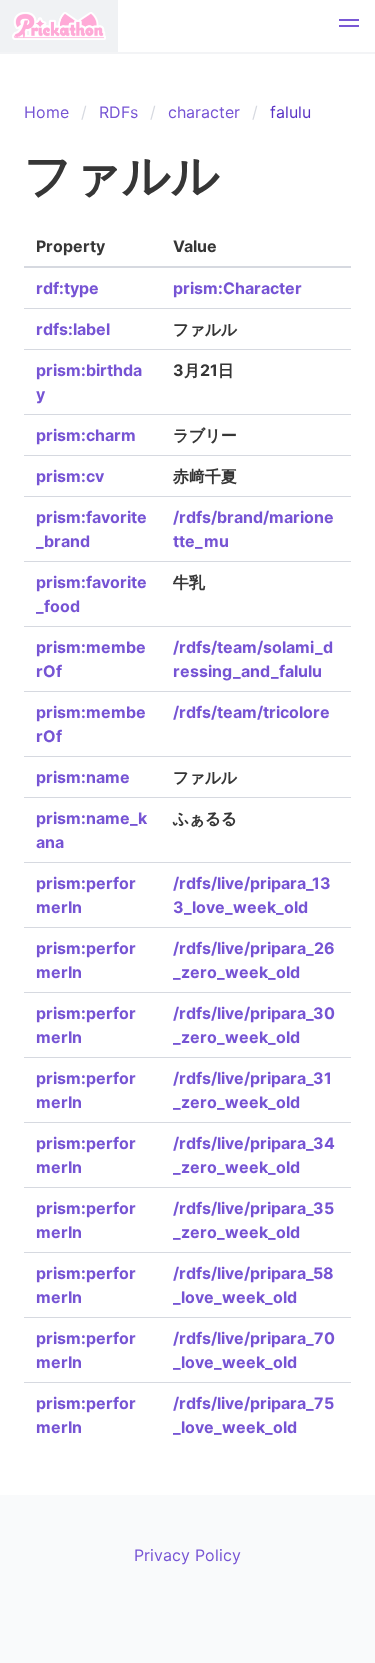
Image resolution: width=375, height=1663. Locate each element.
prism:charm (86, 435)
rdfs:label (73, 329)
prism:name (83, 777)
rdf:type (67, 288)
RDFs (118, 112)
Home (46, 112)
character (204, 112)
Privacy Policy (187, 1555)
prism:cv (70, 476)
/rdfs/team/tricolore (251, 712)
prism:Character (237, 288)
